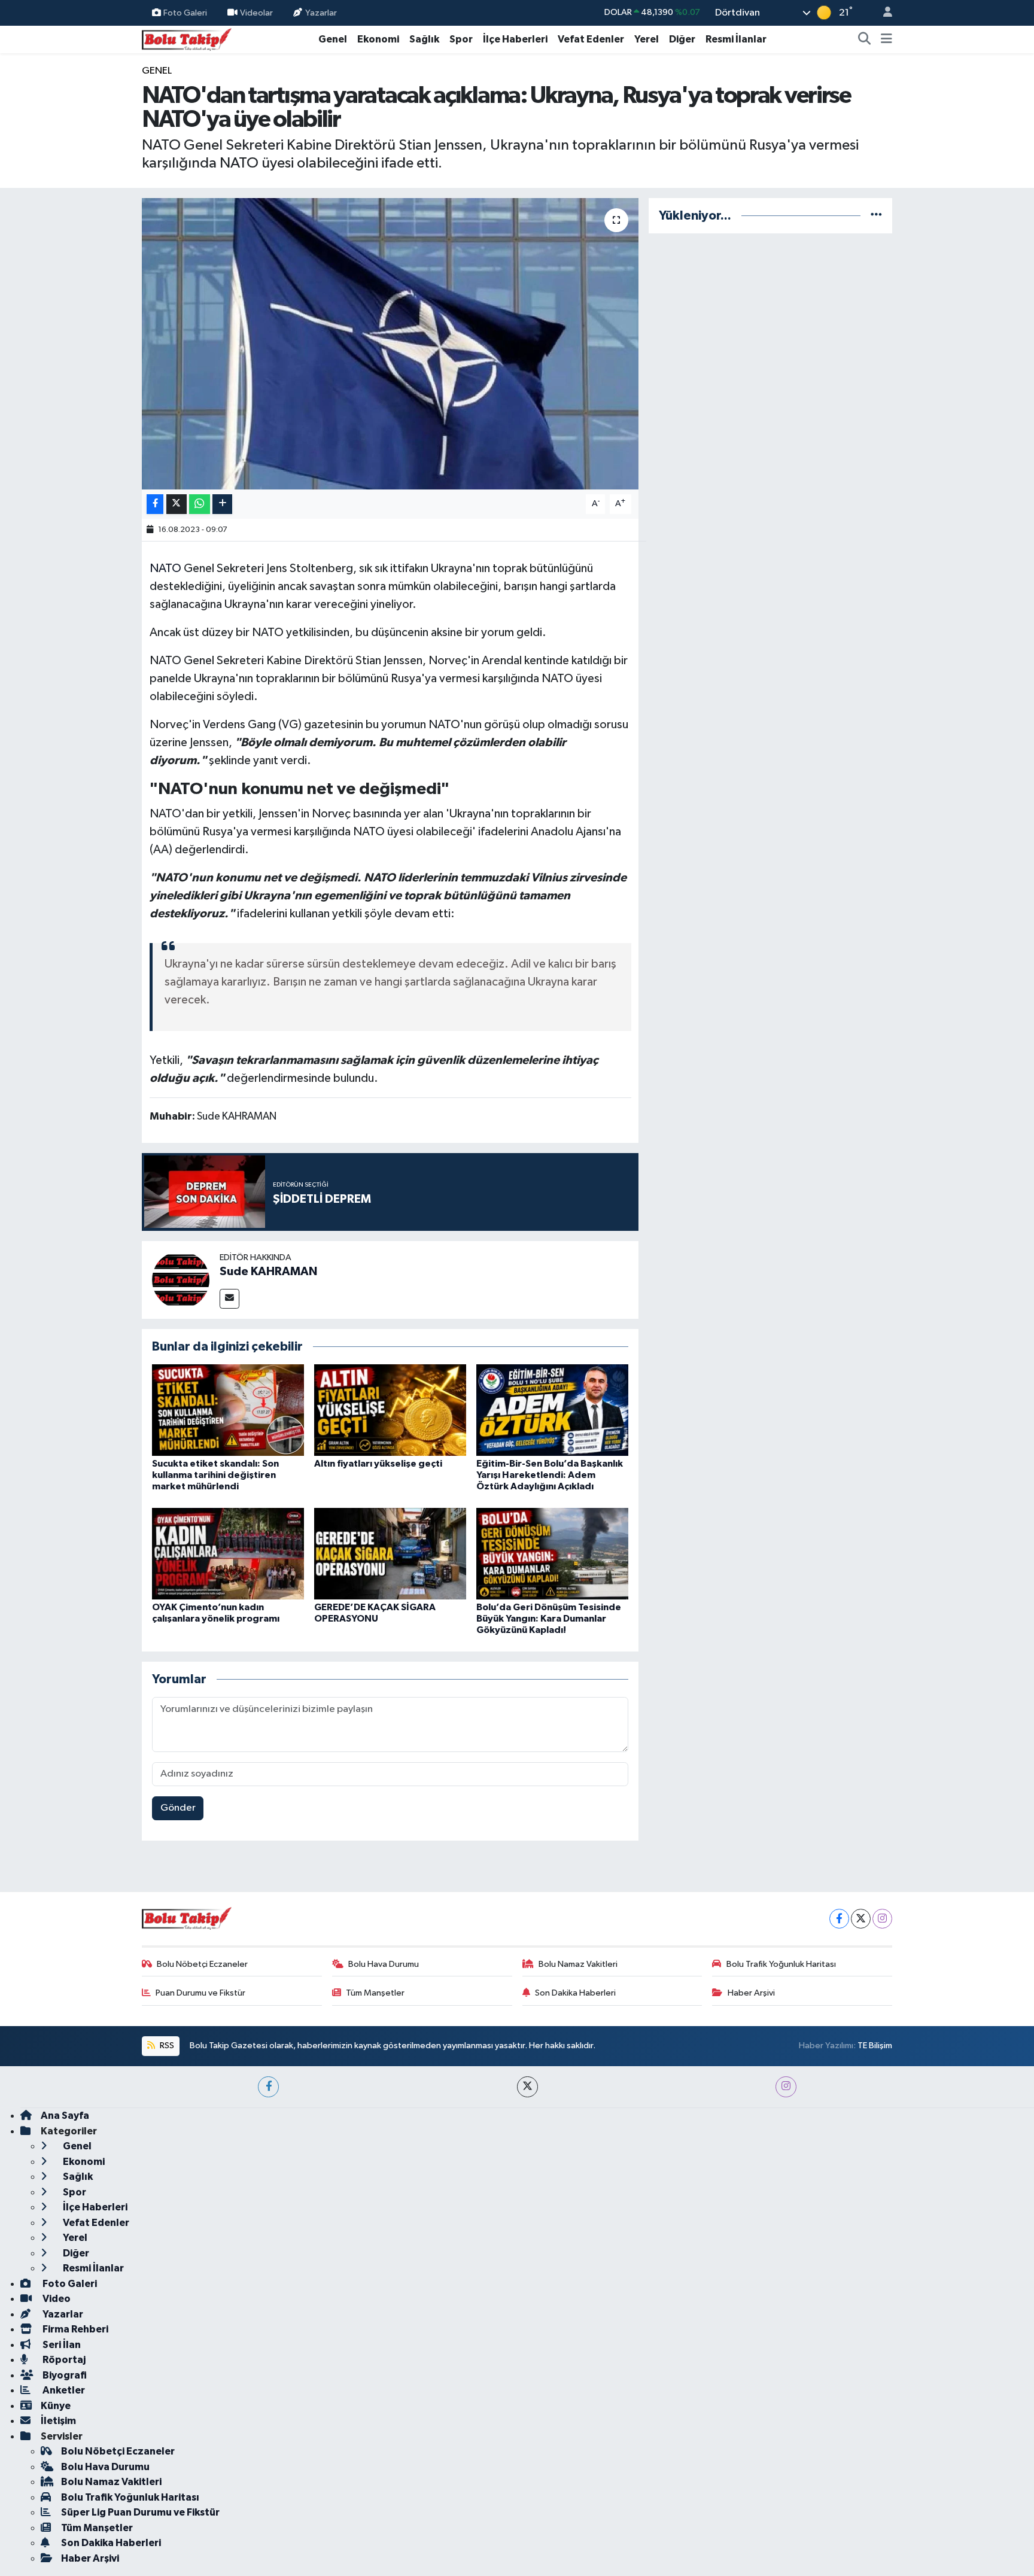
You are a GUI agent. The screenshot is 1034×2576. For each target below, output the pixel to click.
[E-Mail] (229, 1299)
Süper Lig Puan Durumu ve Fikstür (140, 2512)
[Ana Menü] (886, 39)
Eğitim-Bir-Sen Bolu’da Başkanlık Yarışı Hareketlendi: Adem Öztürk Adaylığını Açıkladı (550, 1475)
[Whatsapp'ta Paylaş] (200, 504)
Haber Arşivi (751, 1993)
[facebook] (268, 2087)
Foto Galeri (185, 12)
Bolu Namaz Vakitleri (578, 1964)
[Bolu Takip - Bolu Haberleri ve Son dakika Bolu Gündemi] (187, 39)
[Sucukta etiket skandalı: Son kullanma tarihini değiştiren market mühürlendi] (228, 1410)
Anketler (63, 2390)
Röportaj (63, 2360)
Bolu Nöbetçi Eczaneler (202, 1964)
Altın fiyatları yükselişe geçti (378, 1464)
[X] (861, 1919)
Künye (56, 2406)
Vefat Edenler (591, 39)
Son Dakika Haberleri (575, 1993)
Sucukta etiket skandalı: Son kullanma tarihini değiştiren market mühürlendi (215, 1475)
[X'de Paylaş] (177, 504)
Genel (333, 39)
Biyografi (64, 2375)
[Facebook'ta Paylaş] (155, 504)
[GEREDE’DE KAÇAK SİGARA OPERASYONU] (390, 1553)
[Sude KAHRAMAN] (181, 1280)
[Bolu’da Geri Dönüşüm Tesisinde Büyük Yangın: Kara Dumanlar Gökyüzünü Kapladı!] (552, 1553)
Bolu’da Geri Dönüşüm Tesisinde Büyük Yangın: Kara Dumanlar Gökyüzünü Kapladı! (549, 1619)
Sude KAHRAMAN (268, 1272)
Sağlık (424, 39)
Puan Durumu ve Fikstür (200, 1993)
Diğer (682, 39)
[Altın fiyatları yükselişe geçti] (390, 1410)
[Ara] (865, 39)
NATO (165, 568)
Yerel (647, 39)
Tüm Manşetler (375, 1993)
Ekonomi (378, 39)
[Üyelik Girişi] (883, 13)
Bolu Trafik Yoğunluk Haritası (781, 1964)
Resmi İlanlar (736, 39)
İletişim (58, 2421)
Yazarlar (321, 12)
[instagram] (786, 2087)
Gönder (178, 1808)
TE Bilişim (875, 2046)
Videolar (256, 12)
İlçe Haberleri (515, 39)
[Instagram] (882, 1919)
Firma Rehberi (74, 2329)
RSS (166, 2046)
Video (56, 2299)
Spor (461, 39)
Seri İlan (61, 2345)
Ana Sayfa (65, 2116)
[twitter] (527, 2087)
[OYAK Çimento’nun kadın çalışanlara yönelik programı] (228, 1553)
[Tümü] (876, 216)
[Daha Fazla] (222, 504)
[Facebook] (839, 1919)
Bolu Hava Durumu (384, 1964)
